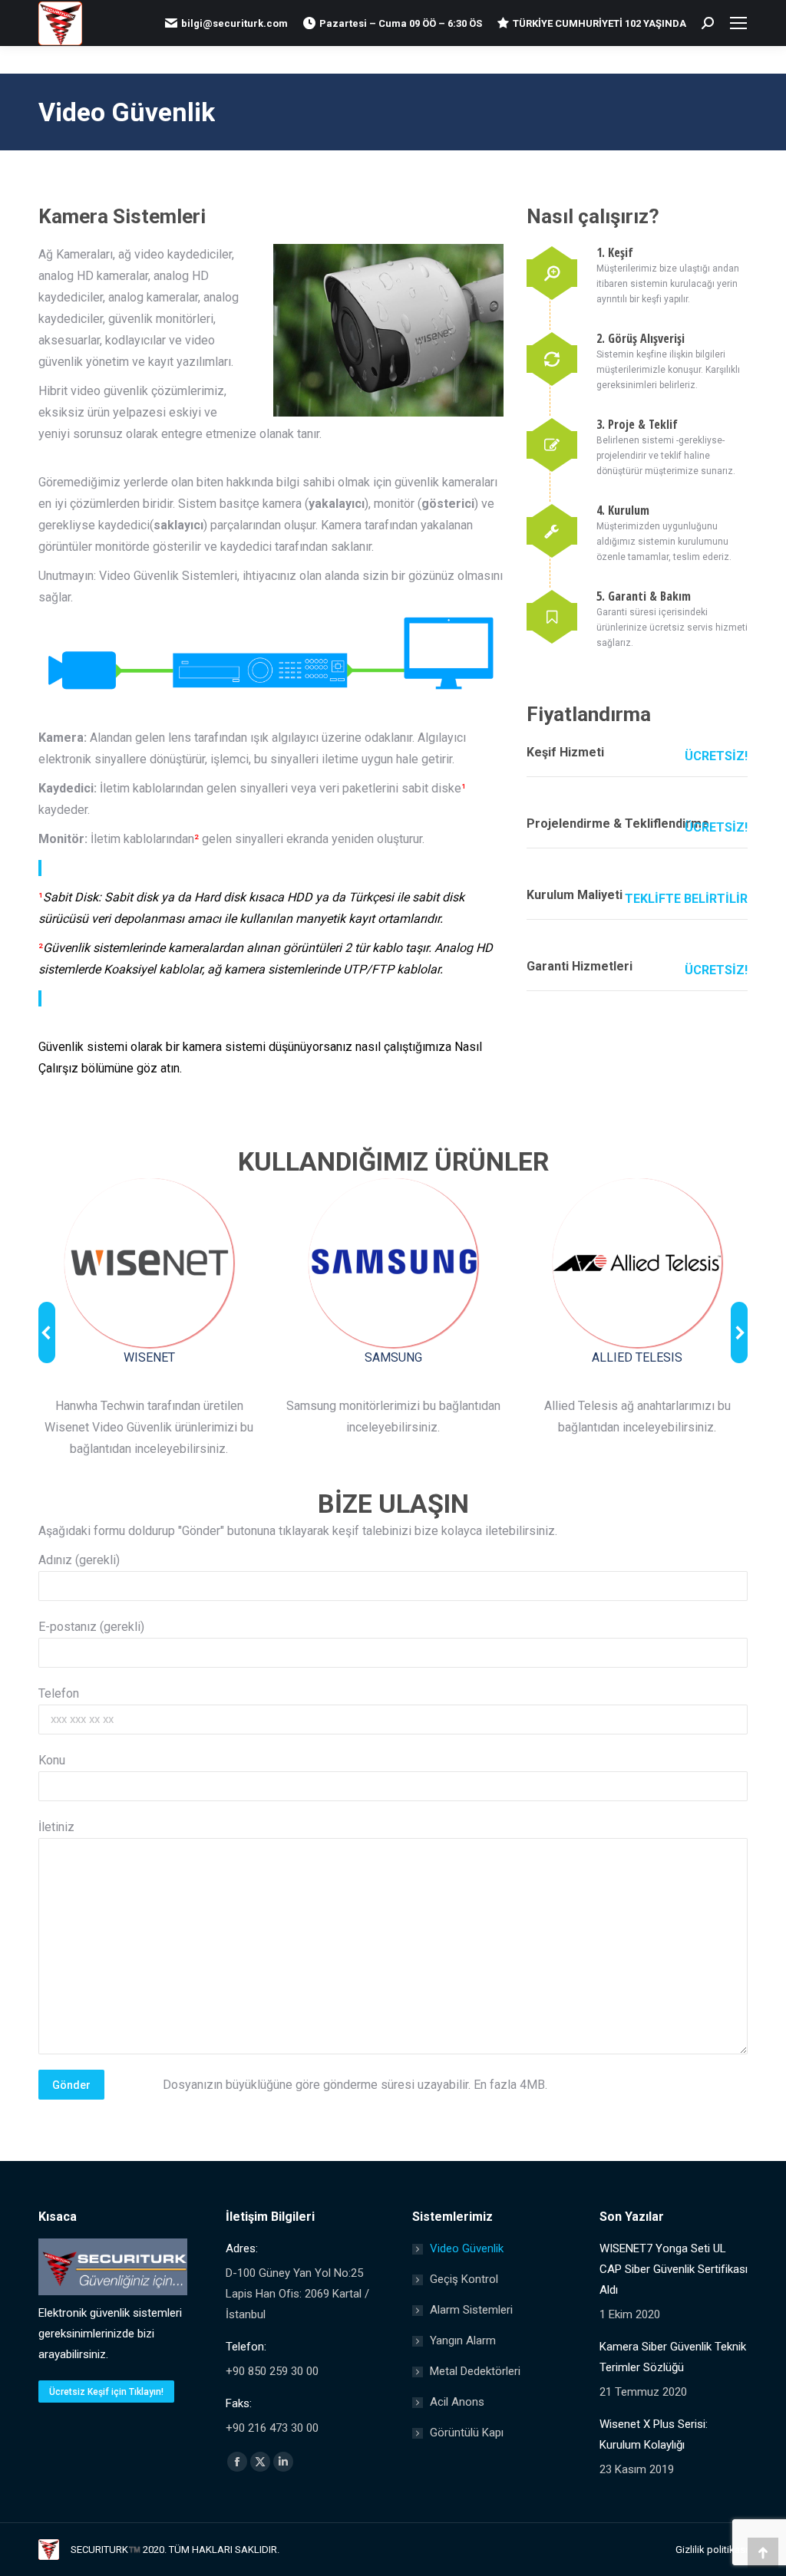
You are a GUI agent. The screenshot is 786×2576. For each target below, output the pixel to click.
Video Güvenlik (467, 2248)
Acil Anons (457, 2402)
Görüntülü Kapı (467, 2433)
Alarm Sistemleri (471, 2310)
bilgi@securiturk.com (234, 23)
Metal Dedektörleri (475, 2371)
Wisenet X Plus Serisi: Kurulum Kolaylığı (654, 2434)
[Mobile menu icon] (738, 23)
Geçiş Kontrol (464, 2279)
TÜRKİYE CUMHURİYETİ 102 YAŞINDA (599, 23)
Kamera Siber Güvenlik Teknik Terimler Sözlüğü (673, 2357)
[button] (47, 1332)
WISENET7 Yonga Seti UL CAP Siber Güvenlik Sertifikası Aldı (674, 2269)
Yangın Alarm (463, 2340)
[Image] (149, 1263)
